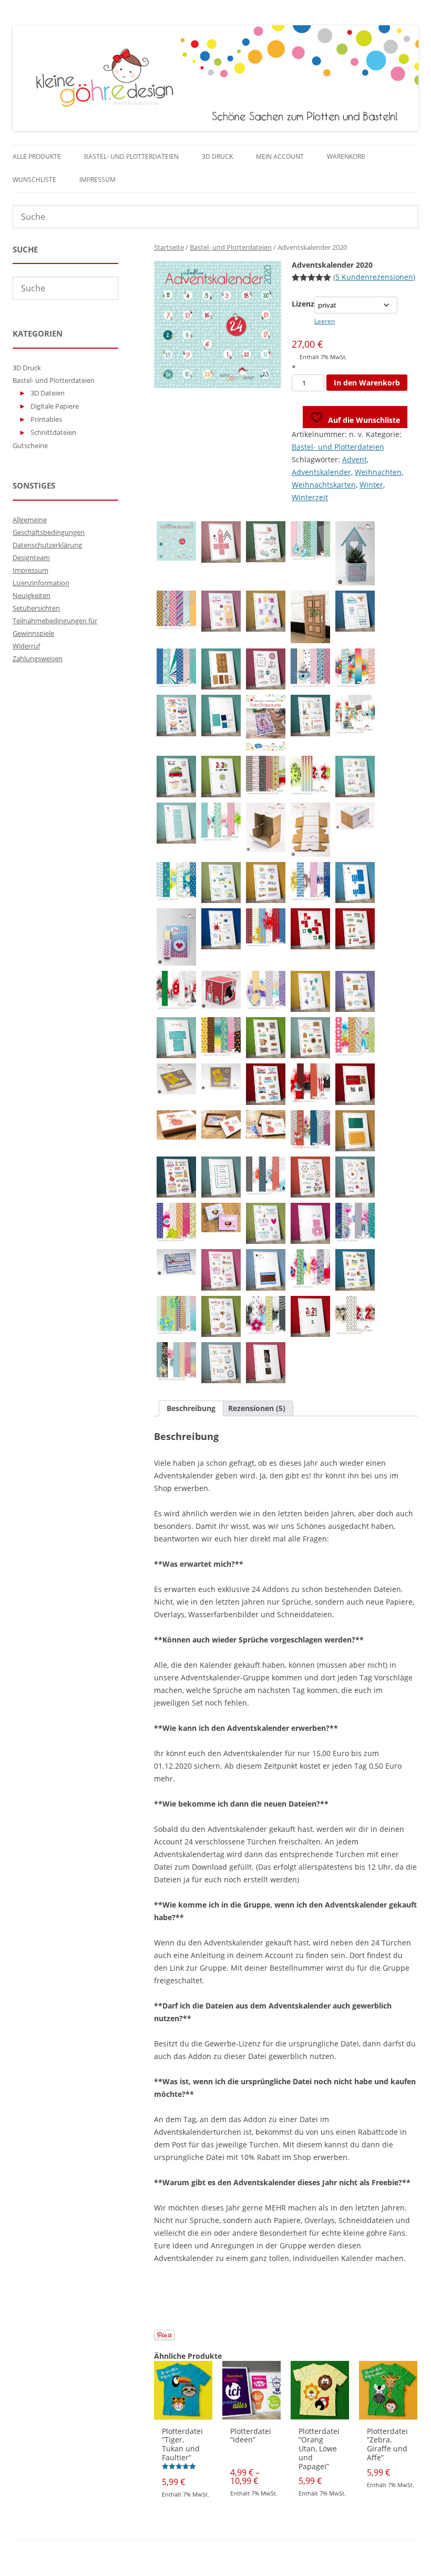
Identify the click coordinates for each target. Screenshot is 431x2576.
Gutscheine (30, 445)
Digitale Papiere (55, 406)
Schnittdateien (53, 432)
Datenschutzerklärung (47, 545)
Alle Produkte (37, 156)
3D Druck (217, 156)
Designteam (31, 557)
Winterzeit (310, 497)
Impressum (98, 180)
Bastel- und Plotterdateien (131, 156)
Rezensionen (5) (257, 1408)
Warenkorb (346, 156)
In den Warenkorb (367, 383)
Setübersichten (36, 608)
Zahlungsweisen (38, 658)
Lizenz (303, 304)
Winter (371, 485)
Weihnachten (378, 472)
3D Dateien (48, 393)
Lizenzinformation (41, 583)
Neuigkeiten (32, 595)
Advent (355, 459)
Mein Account (280, 156)
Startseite (169, 247)
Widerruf (26, 646)
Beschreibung (191, 1408)
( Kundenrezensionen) (374, 277)
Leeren (325, 321)
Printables (46, 419)
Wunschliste (34, 180)
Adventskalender (321, 472)
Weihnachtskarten (324, 485)
